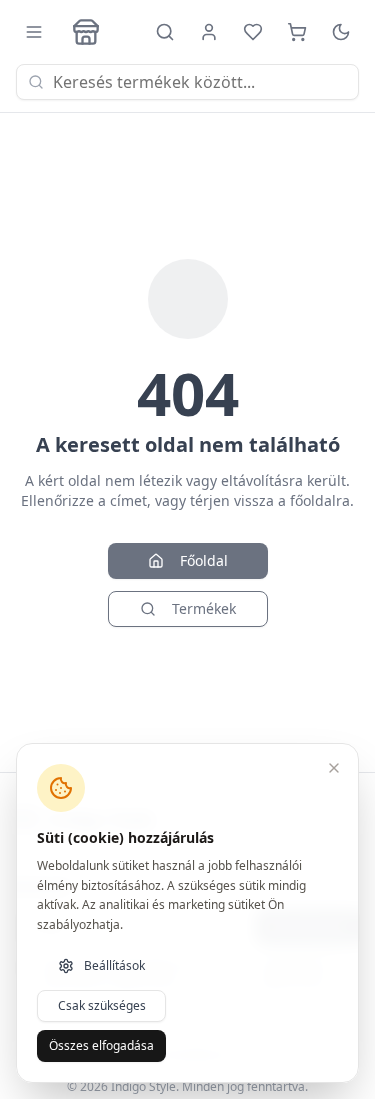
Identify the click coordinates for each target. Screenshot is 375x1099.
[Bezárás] (334, 768)
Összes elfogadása (101, 1045)
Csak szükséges (102, 1005)
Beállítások (114, 965)
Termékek (204, 608)
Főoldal (204, 560)
